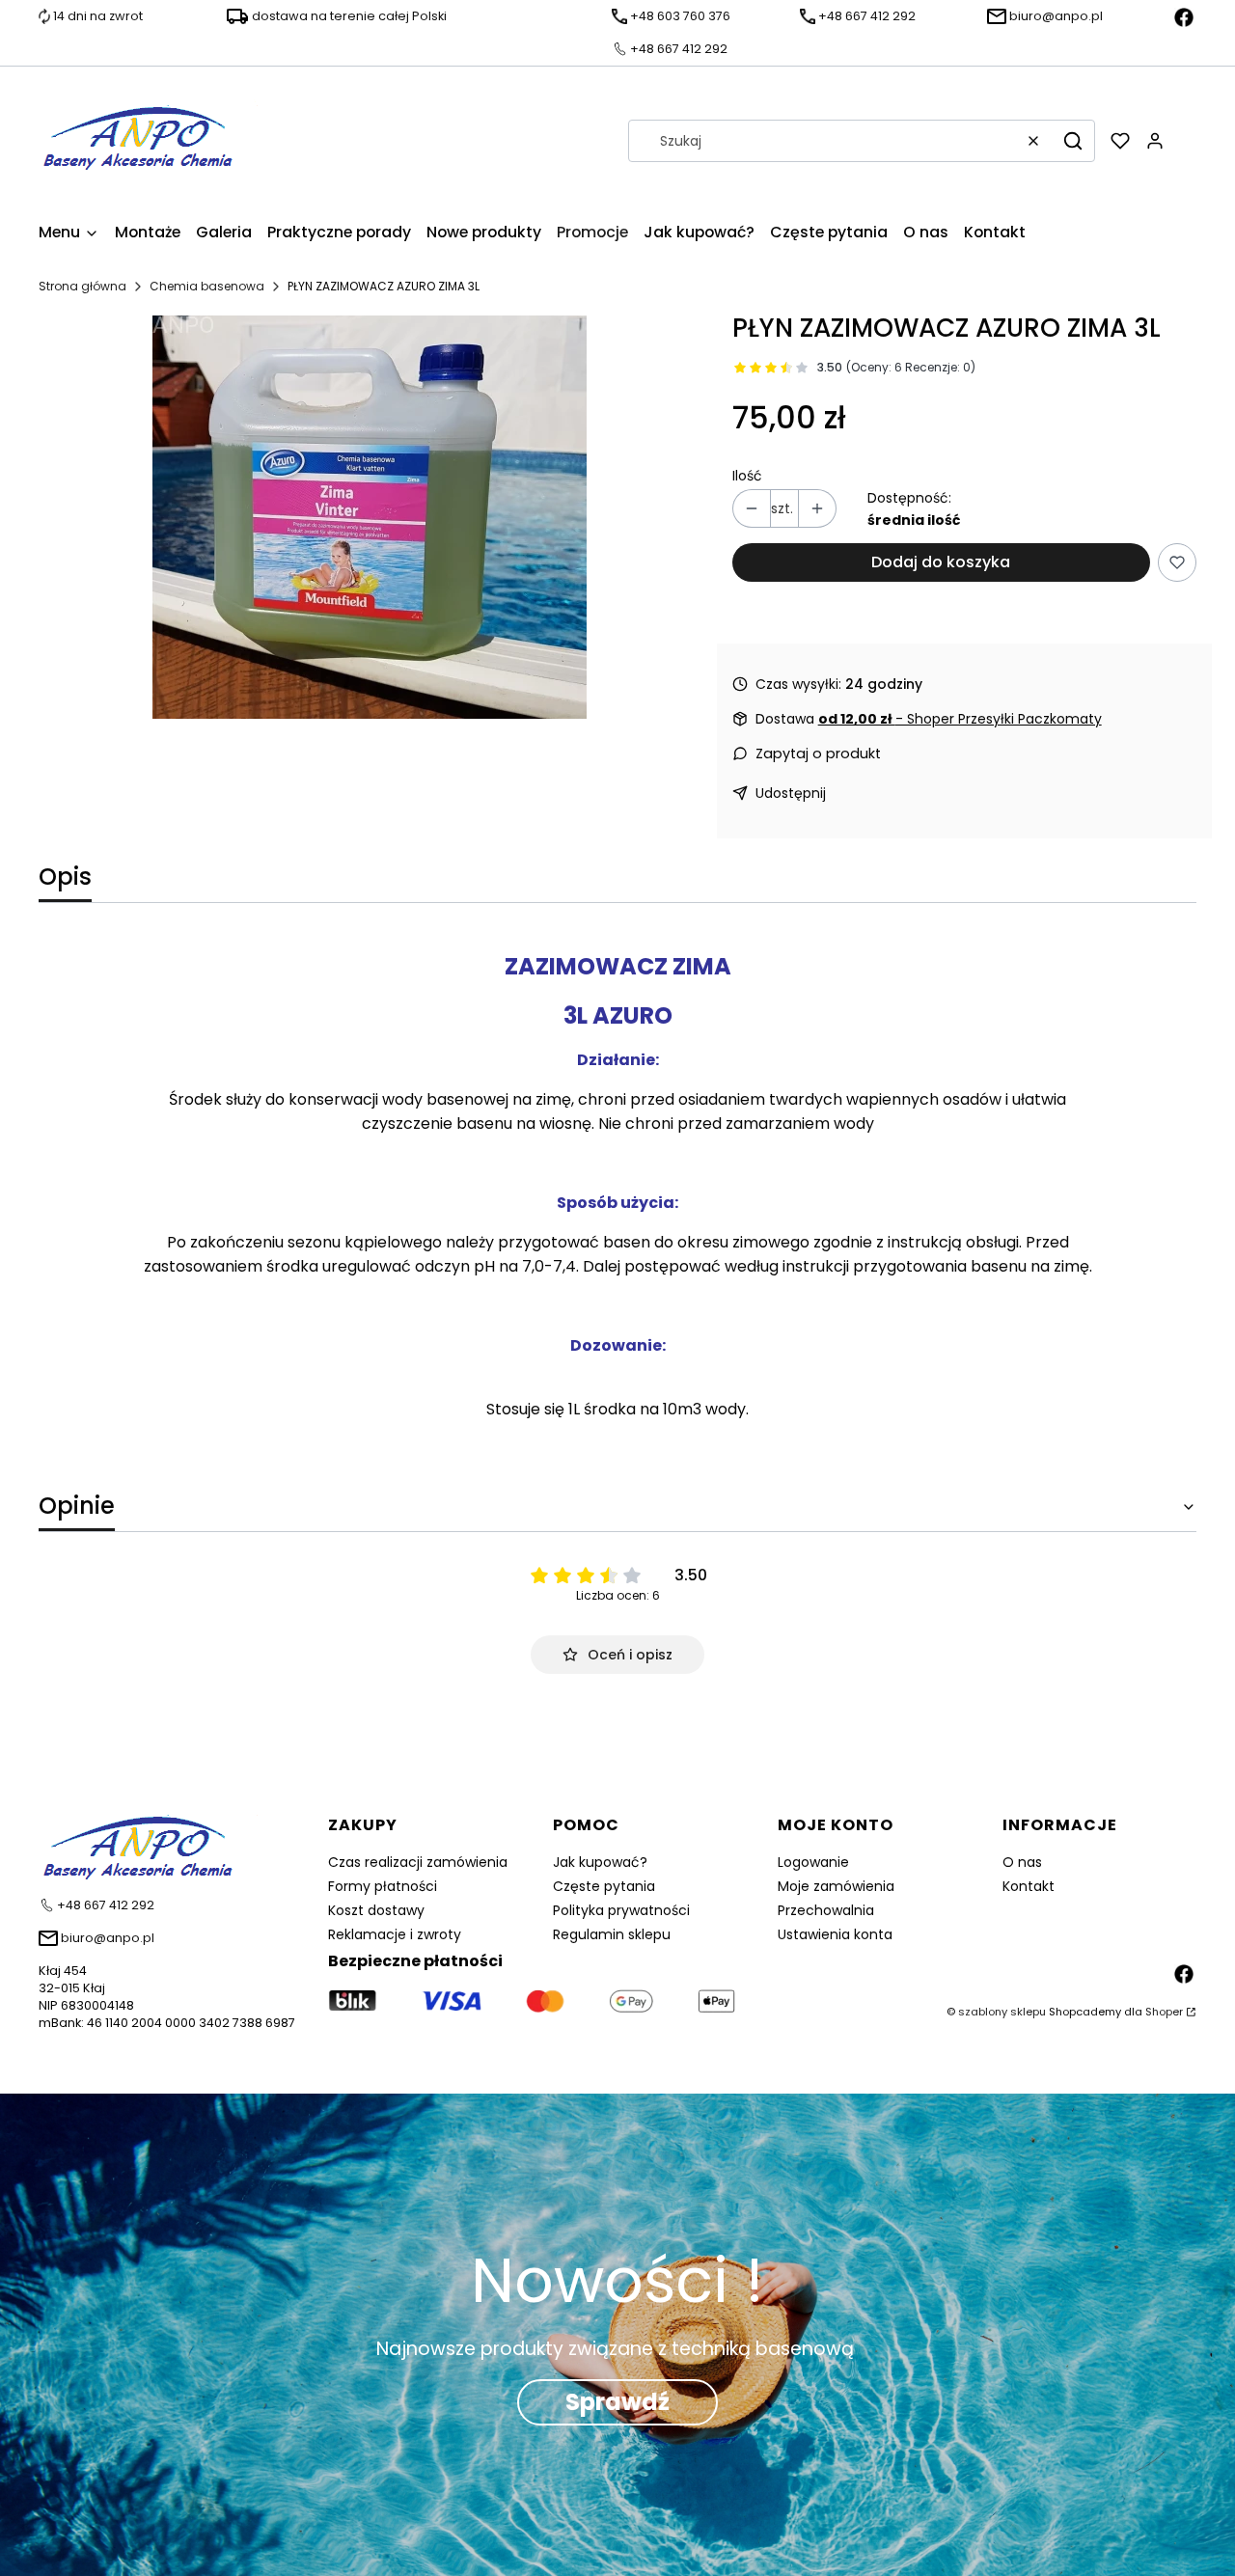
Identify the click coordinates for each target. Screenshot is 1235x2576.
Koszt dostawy (376, 1910)
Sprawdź (617, 2402)
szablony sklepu (1002, 2012)
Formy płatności (383, 1886)
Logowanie (813, 1862)
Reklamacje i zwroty (395, 1934)
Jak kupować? (600, 1862)
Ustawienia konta (835, 1934)
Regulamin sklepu (612, 1934)
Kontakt (1029, 1886)
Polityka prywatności (621, 1910)
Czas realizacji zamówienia (418, 1862)
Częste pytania (604, 1886)
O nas (1022, 1862)
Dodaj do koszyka (941, 562)
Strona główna (82, 286)
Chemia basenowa (207, 286)
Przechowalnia (826, 1910)
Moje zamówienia (836, 1886)
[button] (1073, 141)
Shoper (1164, 2012)
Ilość (747, 476)
